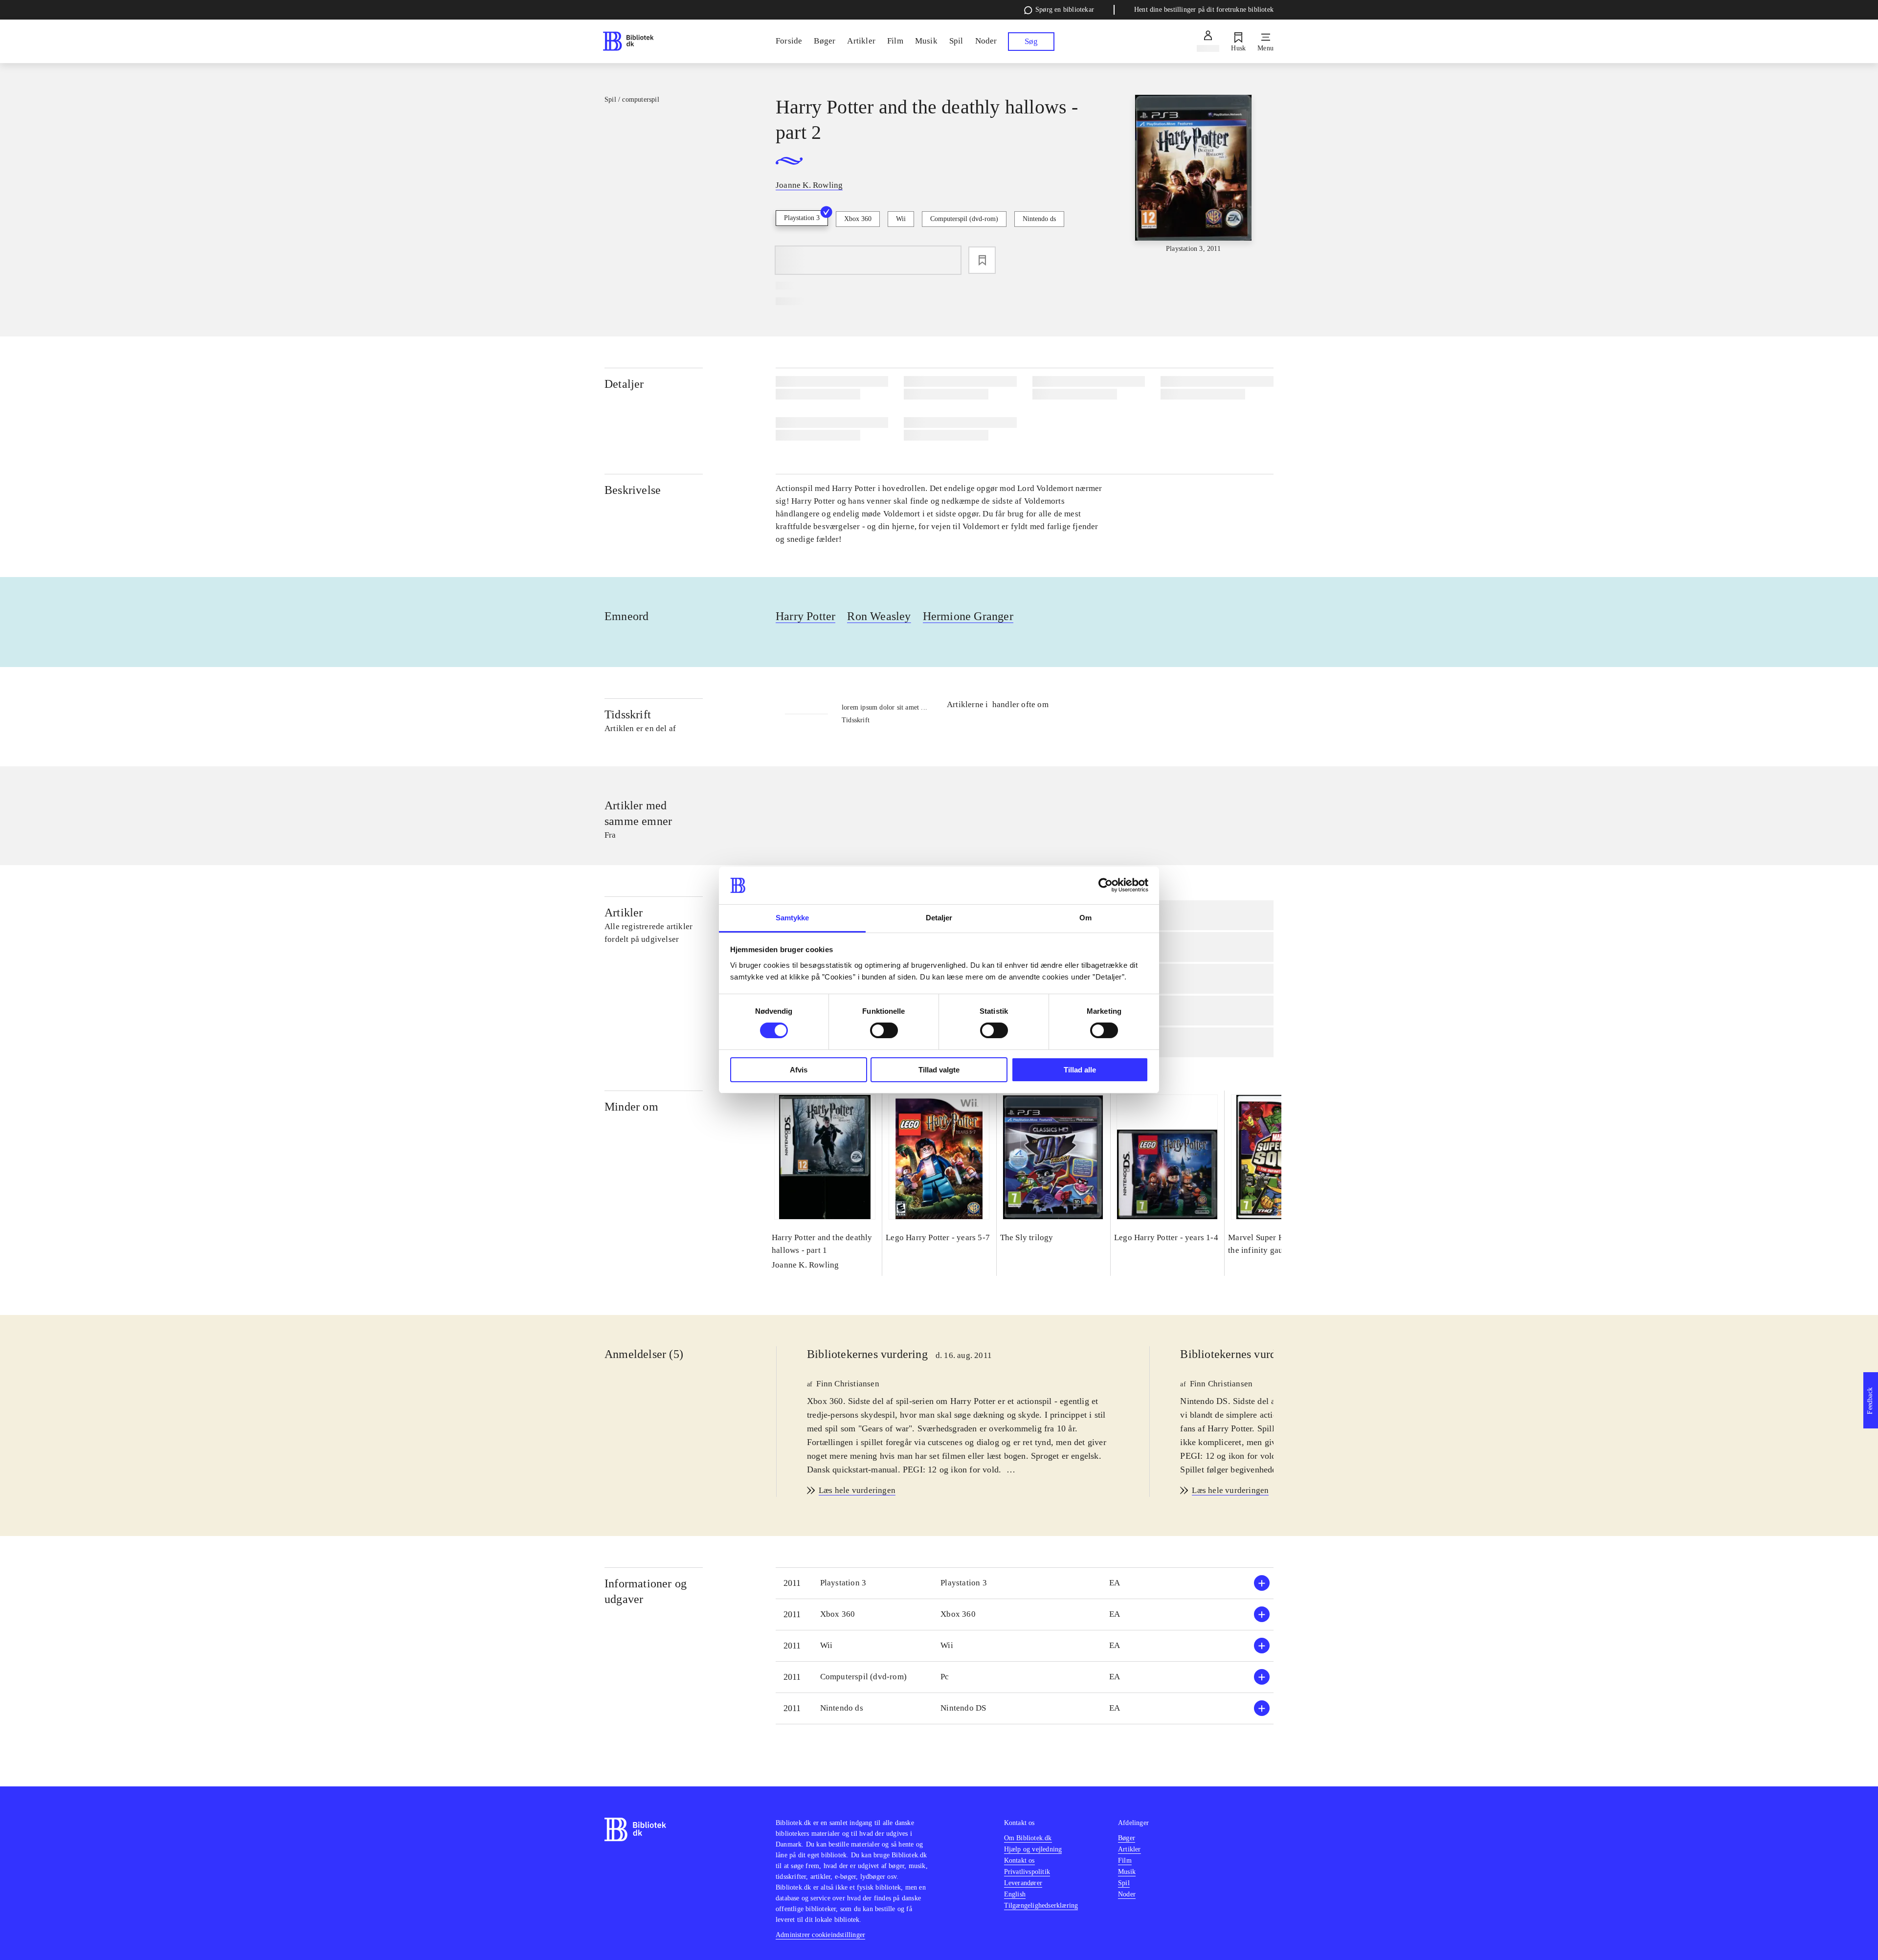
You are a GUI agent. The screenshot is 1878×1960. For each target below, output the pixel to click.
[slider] (1193, 174)
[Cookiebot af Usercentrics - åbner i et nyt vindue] (1106, 885)
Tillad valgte (939, 1070)
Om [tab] (1085, 918)
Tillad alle (1080, 1070)
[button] (1025, 1583)
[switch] (884, 1030)
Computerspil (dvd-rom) (964, 219)
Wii (901, 219)
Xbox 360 (858, 219)
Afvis (799, 1070)
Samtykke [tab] (793, 918)
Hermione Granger (968, 616)
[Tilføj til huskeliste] (982, 260)
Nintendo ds (1039, 219)
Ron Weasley (879, 616)
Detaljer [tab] (939, 918)
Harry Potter (805, 616)
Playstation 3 (802, 218)
